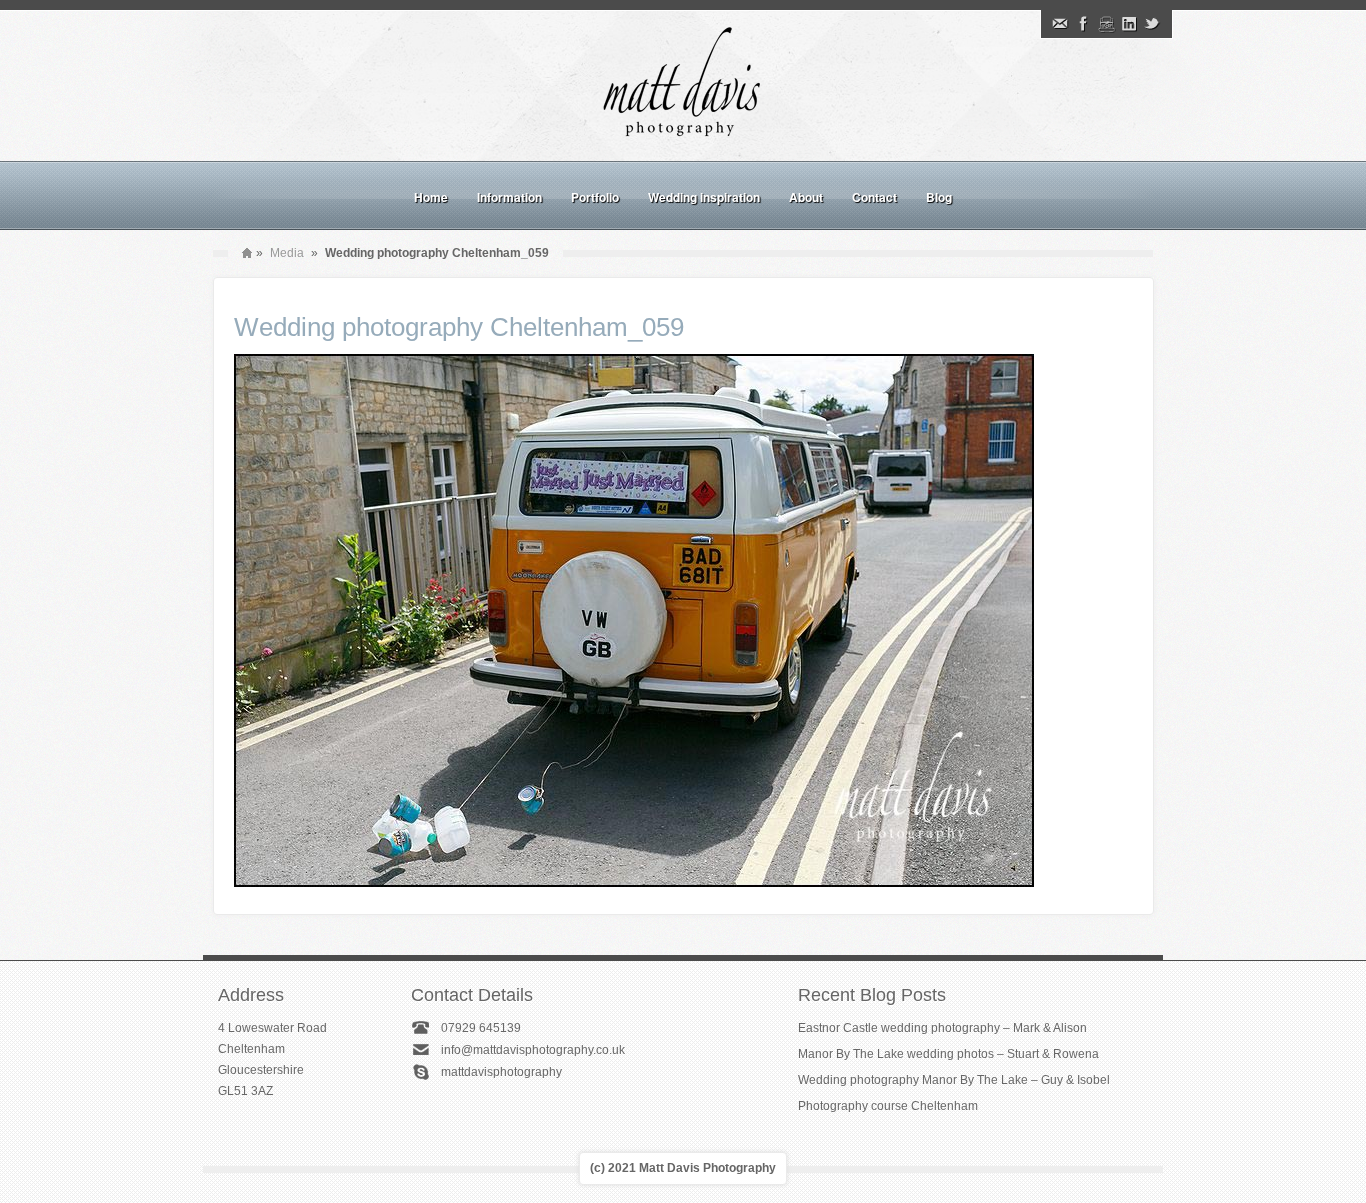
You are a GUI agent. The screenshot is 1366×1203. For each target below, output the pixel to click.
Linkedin (1129, 24)
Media (287, 253)
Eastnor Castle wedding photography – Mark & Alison (942, 1028)
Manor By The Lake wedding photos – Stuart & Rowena (948, 1054)
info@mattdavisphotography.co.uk (533, 1050)
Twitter (1152, 24)
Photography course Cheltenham (888, 1106)
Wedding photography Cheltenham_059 (459, 327)
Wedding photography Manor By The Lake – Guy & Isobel (954, 1080)
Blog (939, 197)
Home (431, 197)
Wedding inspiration (704, 197)
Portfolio (595, 197)
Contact (874, 197)
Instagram (1106, 24)
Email (1060, 24)
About (806, 197)
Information (509, 197)
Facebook (1083, 24)
